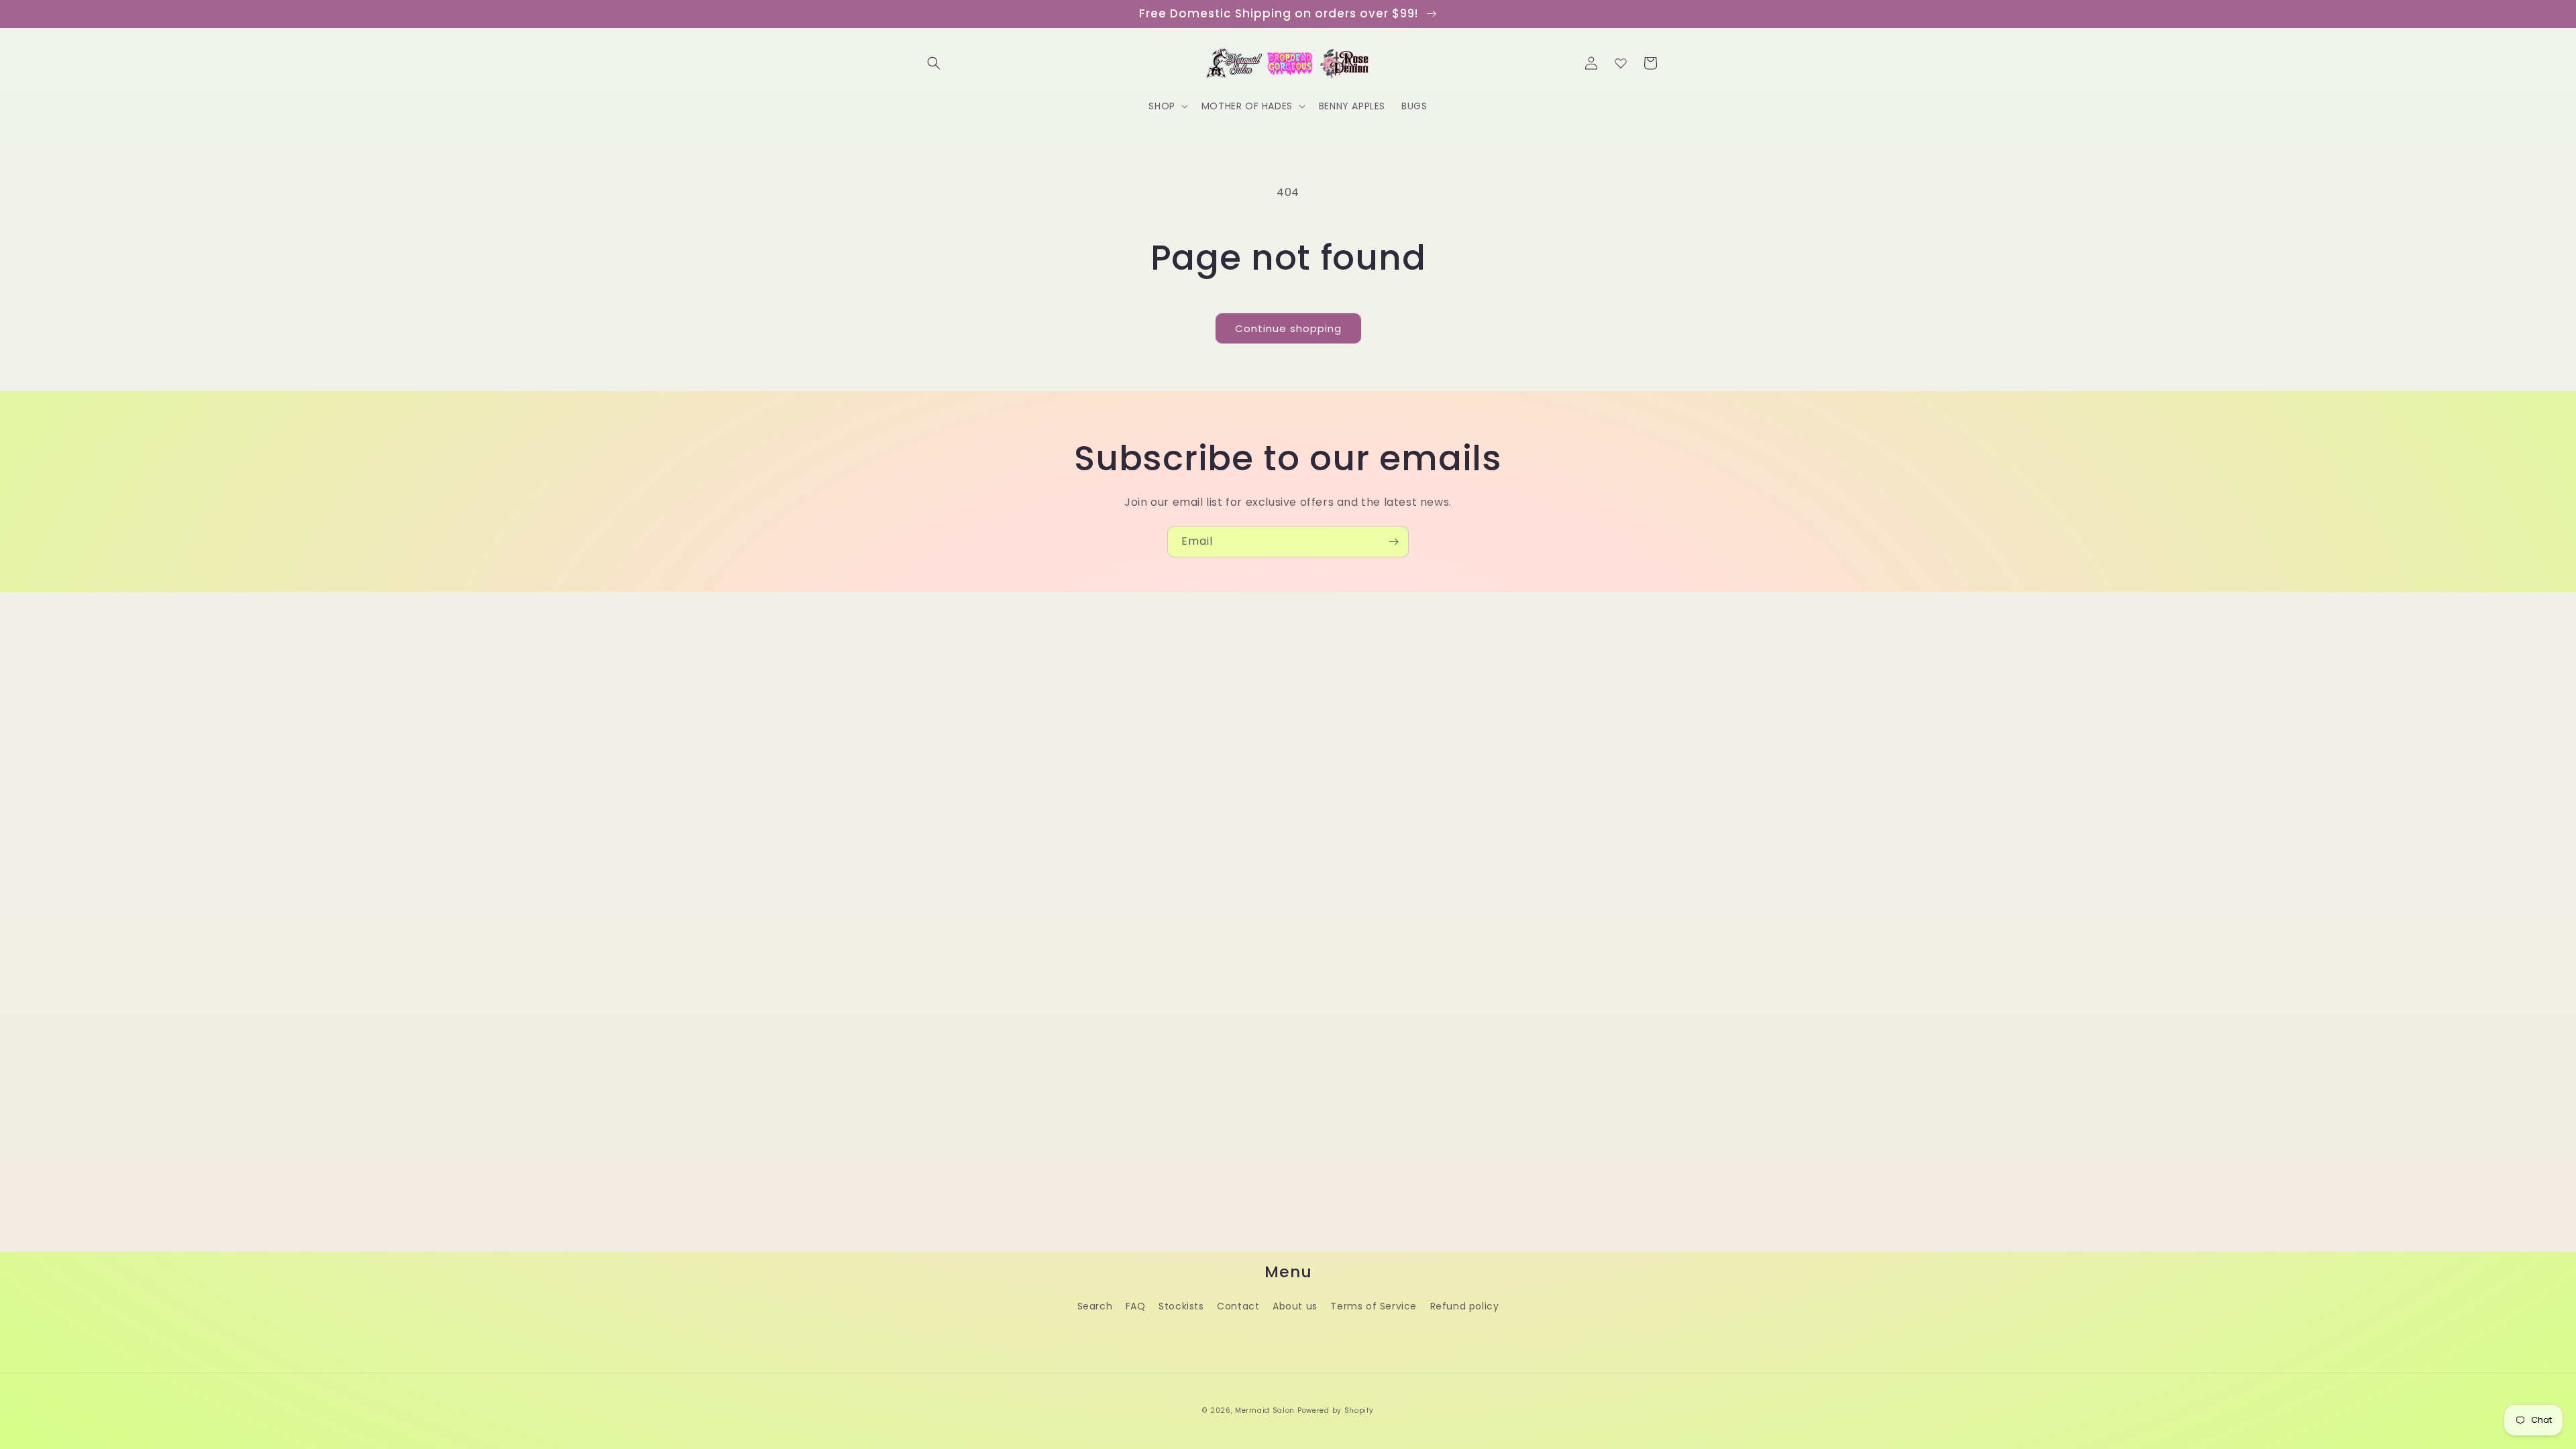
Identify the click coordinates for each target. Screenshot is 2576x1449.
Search (1095, 1306)
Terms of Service (1374, 1306)
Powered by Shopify (1336, 1410)
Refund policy (1465, 1306)
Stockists (1181, 1306)
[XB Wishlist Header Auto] (1621, 63)
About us (1295, 1306)
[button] (934, 63)
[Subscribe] (1393, 542)
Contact (1238, 1306)
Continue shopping (1288, 328)
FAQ (1136, 1306)
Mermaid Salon (1265, 1410)
